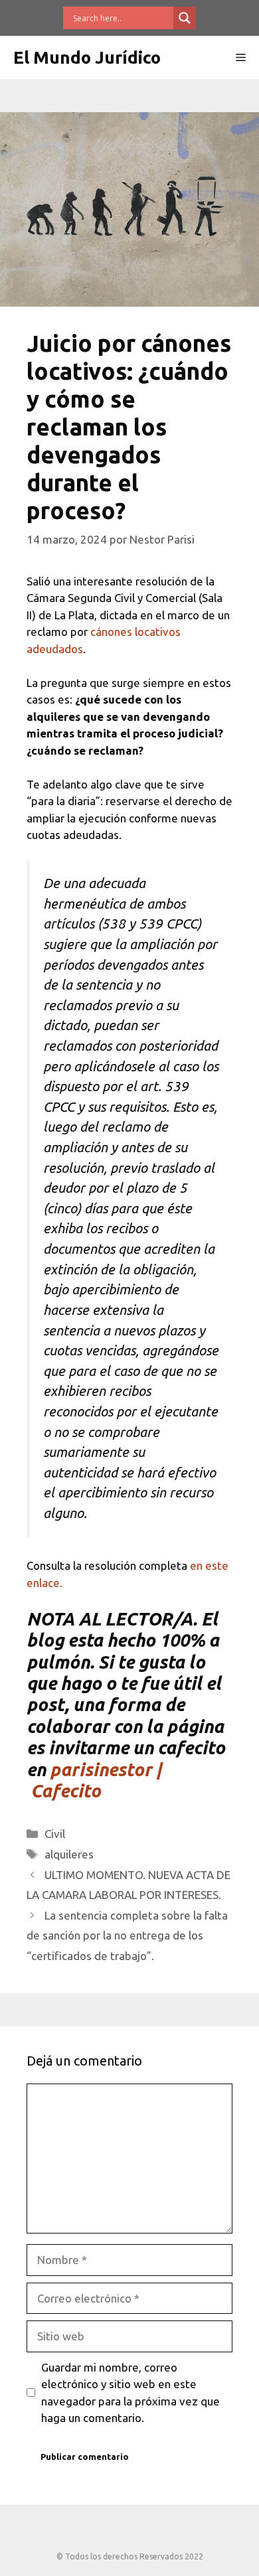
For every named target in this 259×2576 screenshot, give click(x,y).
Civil (55, 1834)
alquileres (69, 1854)
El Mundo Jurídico (87, 57)
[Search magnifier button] (185, 18)
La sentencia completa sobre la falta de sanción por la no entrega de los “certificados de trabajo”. (127, 1935)
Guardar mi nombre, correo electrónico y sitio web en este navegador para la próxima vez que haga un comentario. (130, 2393)
